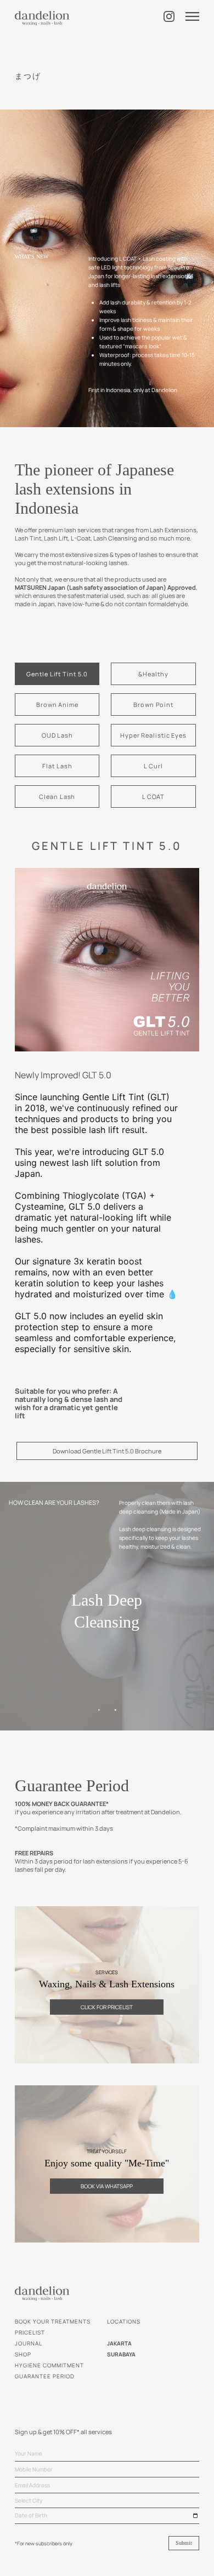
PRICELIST (30, 2332)
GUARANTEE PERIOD (45, 2376)
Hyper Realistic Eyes (153, 735)
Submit (184, 2543)
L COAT (153, 797)
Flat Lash (57, 766)
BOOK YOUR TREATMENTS (53, 2321)
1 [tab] (99, 1710)
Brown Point (153, 705)
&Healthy (153, 674)
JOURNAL (29, 2343)
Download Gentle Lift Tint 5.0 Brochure (107, 1451)
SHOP (23, 2354)
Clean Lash (57, 797)
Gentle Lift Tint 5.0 (57, 674)
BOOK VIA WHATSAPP (107, 2186)
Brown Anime (57, 705)
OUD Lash (57, 735)
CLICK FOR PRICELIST (107, 2007)
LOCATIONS (124, 2321)
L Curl (153, 766)
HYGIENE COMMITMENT (49, 2365)
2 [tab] (115, 1710)
